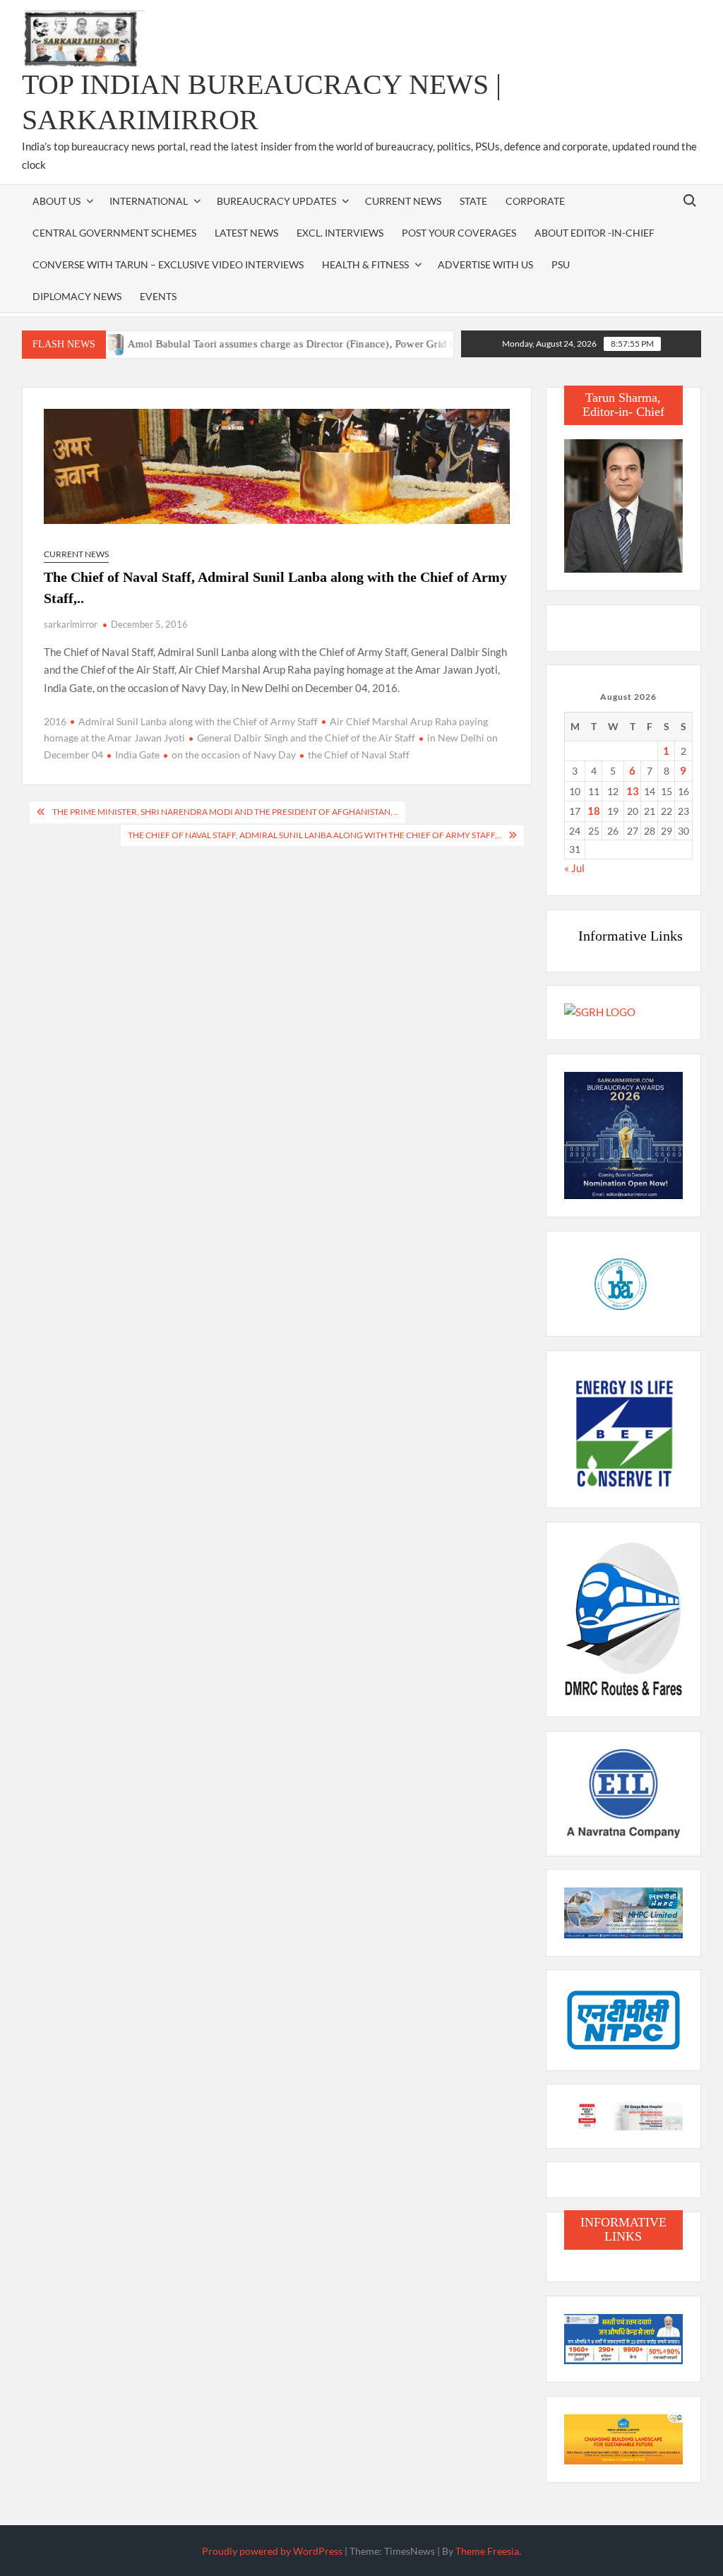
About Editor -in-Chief (594, 233)
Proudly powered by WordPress (272, 2551)
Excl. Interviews (340, 233)
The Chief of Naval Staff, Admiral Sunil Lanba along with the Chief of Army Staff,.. (315, 835)
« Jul (574, 868)
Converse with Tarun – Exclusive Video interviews (168, 264)
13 (633, 791)
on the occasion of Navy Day (234, 755)
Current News (403, 201)
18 (594, 811)
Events (158, 296)
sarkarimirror (71, 624)
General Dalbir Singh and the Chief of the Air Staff (306, 738)
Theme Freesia (487, 2551)
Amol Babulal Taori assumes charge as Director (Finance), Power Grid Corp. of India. (284, 344)
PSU (561, 264)
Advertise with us (485, 264)
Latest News (246, 233)
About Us (56, 201)
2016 (55, 721)
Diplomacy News (77, 296)
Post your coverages (459, 233)
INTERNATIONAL (149, 201)
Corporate (535, 201)
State (473, 201)
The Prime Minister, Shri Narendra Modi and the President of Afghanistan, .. (225, 812)
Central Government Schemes (114, 233)
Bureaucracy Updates (276, 201)
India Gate (137, 755)
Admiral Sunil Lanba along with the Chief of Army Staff (198, 721)
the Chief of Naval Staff (359, 755)
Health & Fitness (365, 264)
